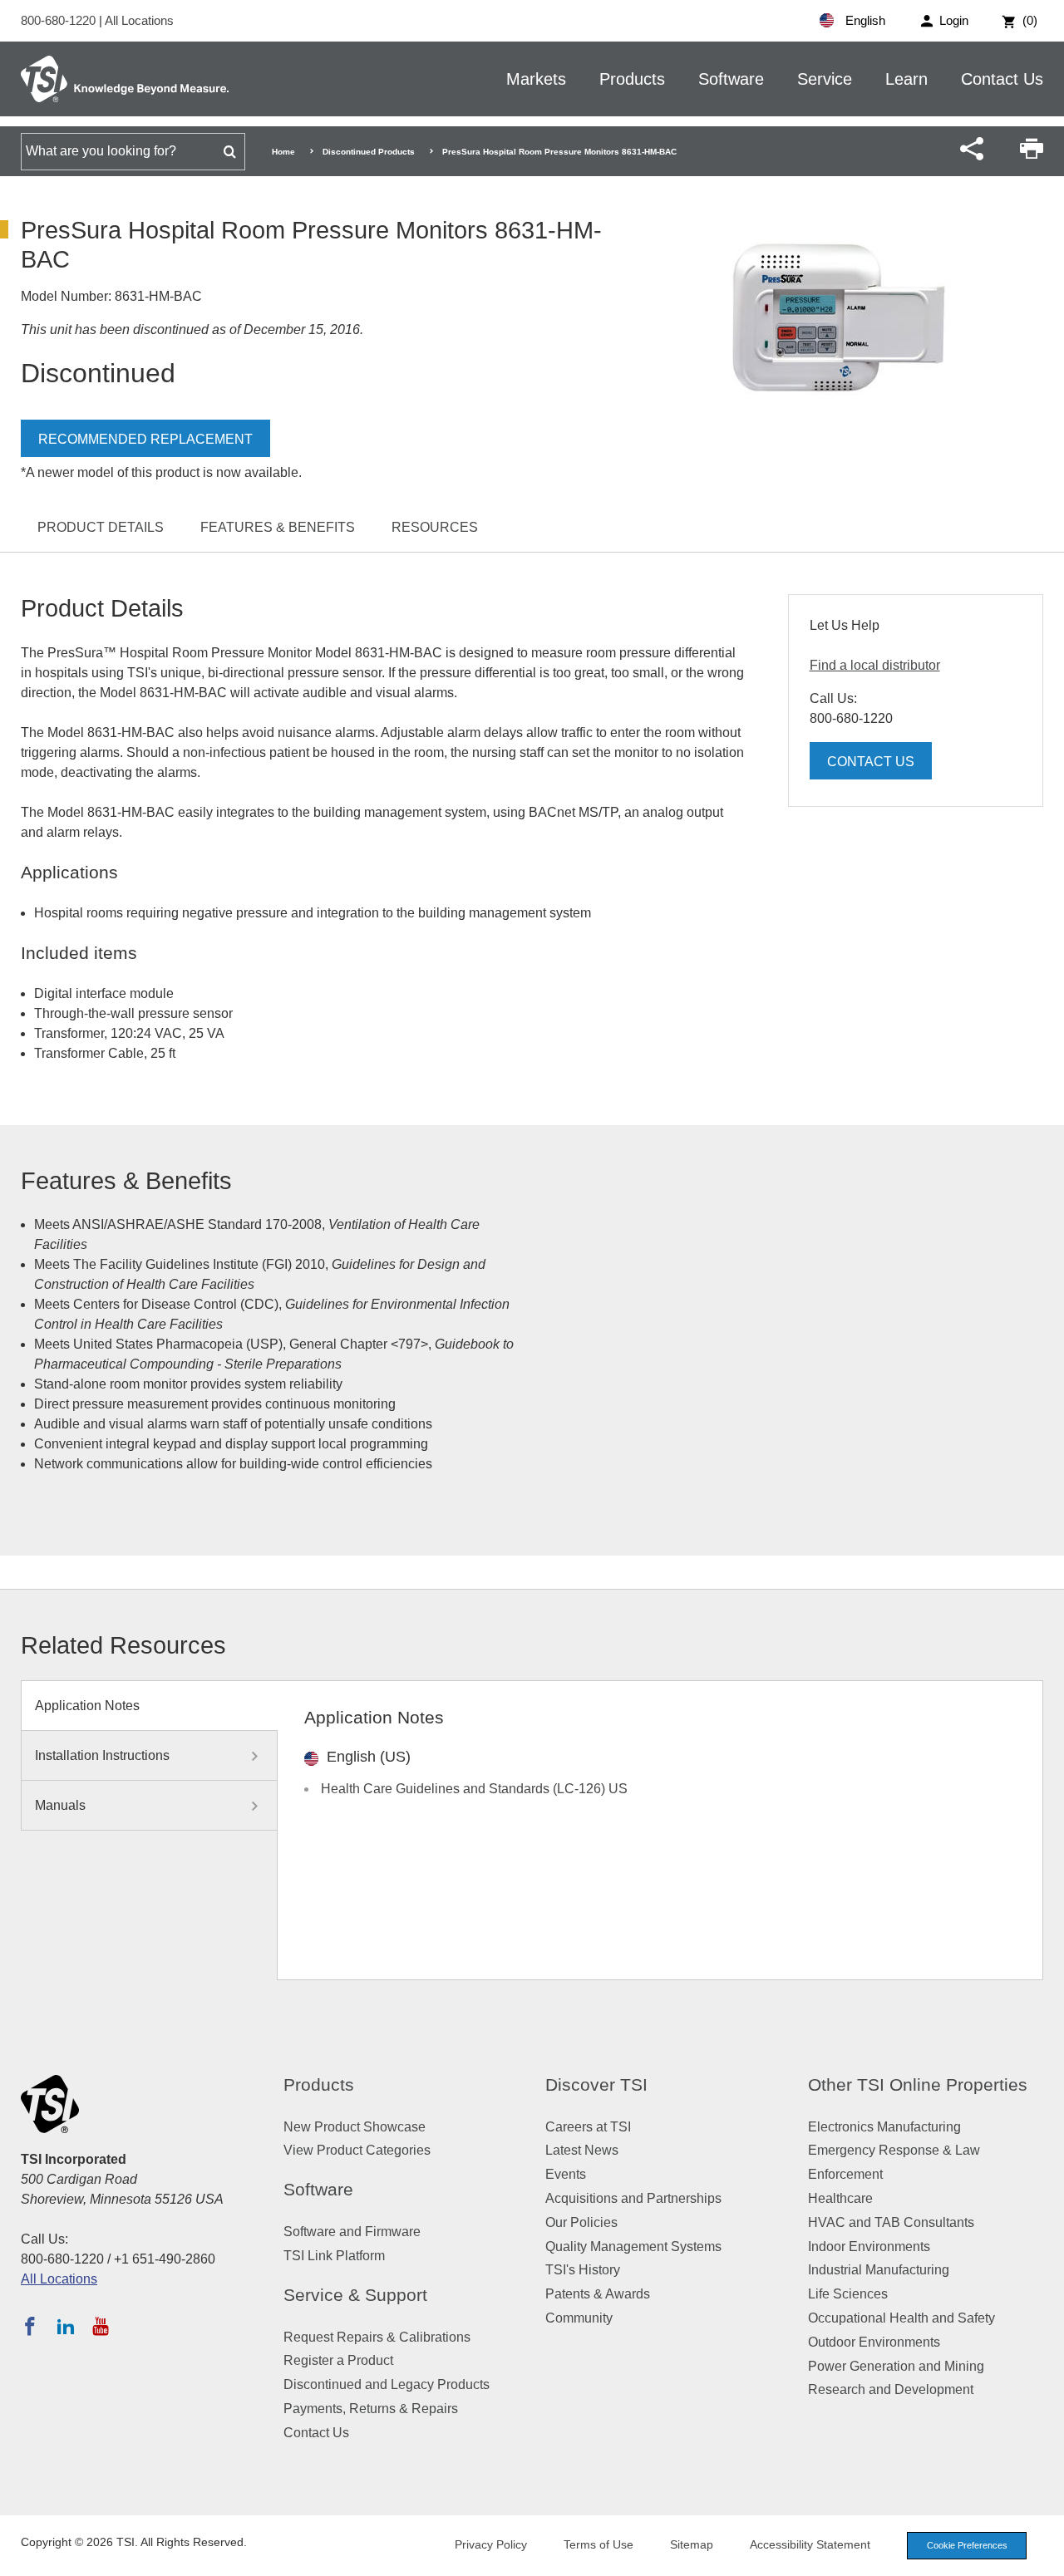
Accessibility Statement (810, 2544)
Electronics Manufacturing (884, 2127)
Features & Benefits (278, 527)
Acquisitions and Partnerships (633, 2198)
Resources (435, 527)
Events (566, 2174)
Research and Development (891, 2389)
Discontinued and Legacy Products (387, 2384)
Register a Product (338, 2360)
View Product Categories (357, 2150)
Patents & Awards (598, 2294)
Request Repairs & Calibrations (377, 2337)
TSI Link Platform (334, 2256)
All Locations (139, 20)
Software (731, 79)
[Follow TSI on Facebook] (30, 2326)
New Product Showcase (355, 2127)
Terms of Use (598, 2544)
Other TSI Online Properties (918, 2084)
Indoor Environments (869, 2247)
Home (283, 152)
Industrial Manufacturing (879, 2270)
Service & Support (355, 2295)
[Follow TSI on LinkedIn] (66, 2326)
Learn (906, 79)
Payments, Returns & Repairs (371, 2409)
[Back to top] (1043, 2555)
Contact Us (1002, 79)
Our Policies (581, 2222)
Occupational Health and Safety (901, 2318)
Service (825, 79)
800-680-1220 (60, 20)
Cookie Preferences (967, 2545)
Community (579, 2318)
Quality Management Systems (633, 2247)
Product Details (101, 527)
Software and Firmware (352, 2232)
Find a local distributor (875, 665)
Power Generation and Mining (896, 2366)
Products (632, 79)
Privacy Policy (491, 2544)
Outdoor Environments (874, 2342)
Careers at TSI (588, 2127)
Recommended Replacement (145, 439)
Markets (536, 79)
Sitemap (692, 2544)
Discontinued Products (369, 152)
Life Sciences (848, 2294)
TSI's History (583, 2270)
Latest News (582, 2150)
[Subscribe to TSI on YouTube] (100, 2326)
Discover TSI (596, 2084)
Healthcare (840, 2198)
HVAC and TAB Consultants (891, 2222)
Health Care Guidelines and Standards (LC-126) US (474, 1789)
